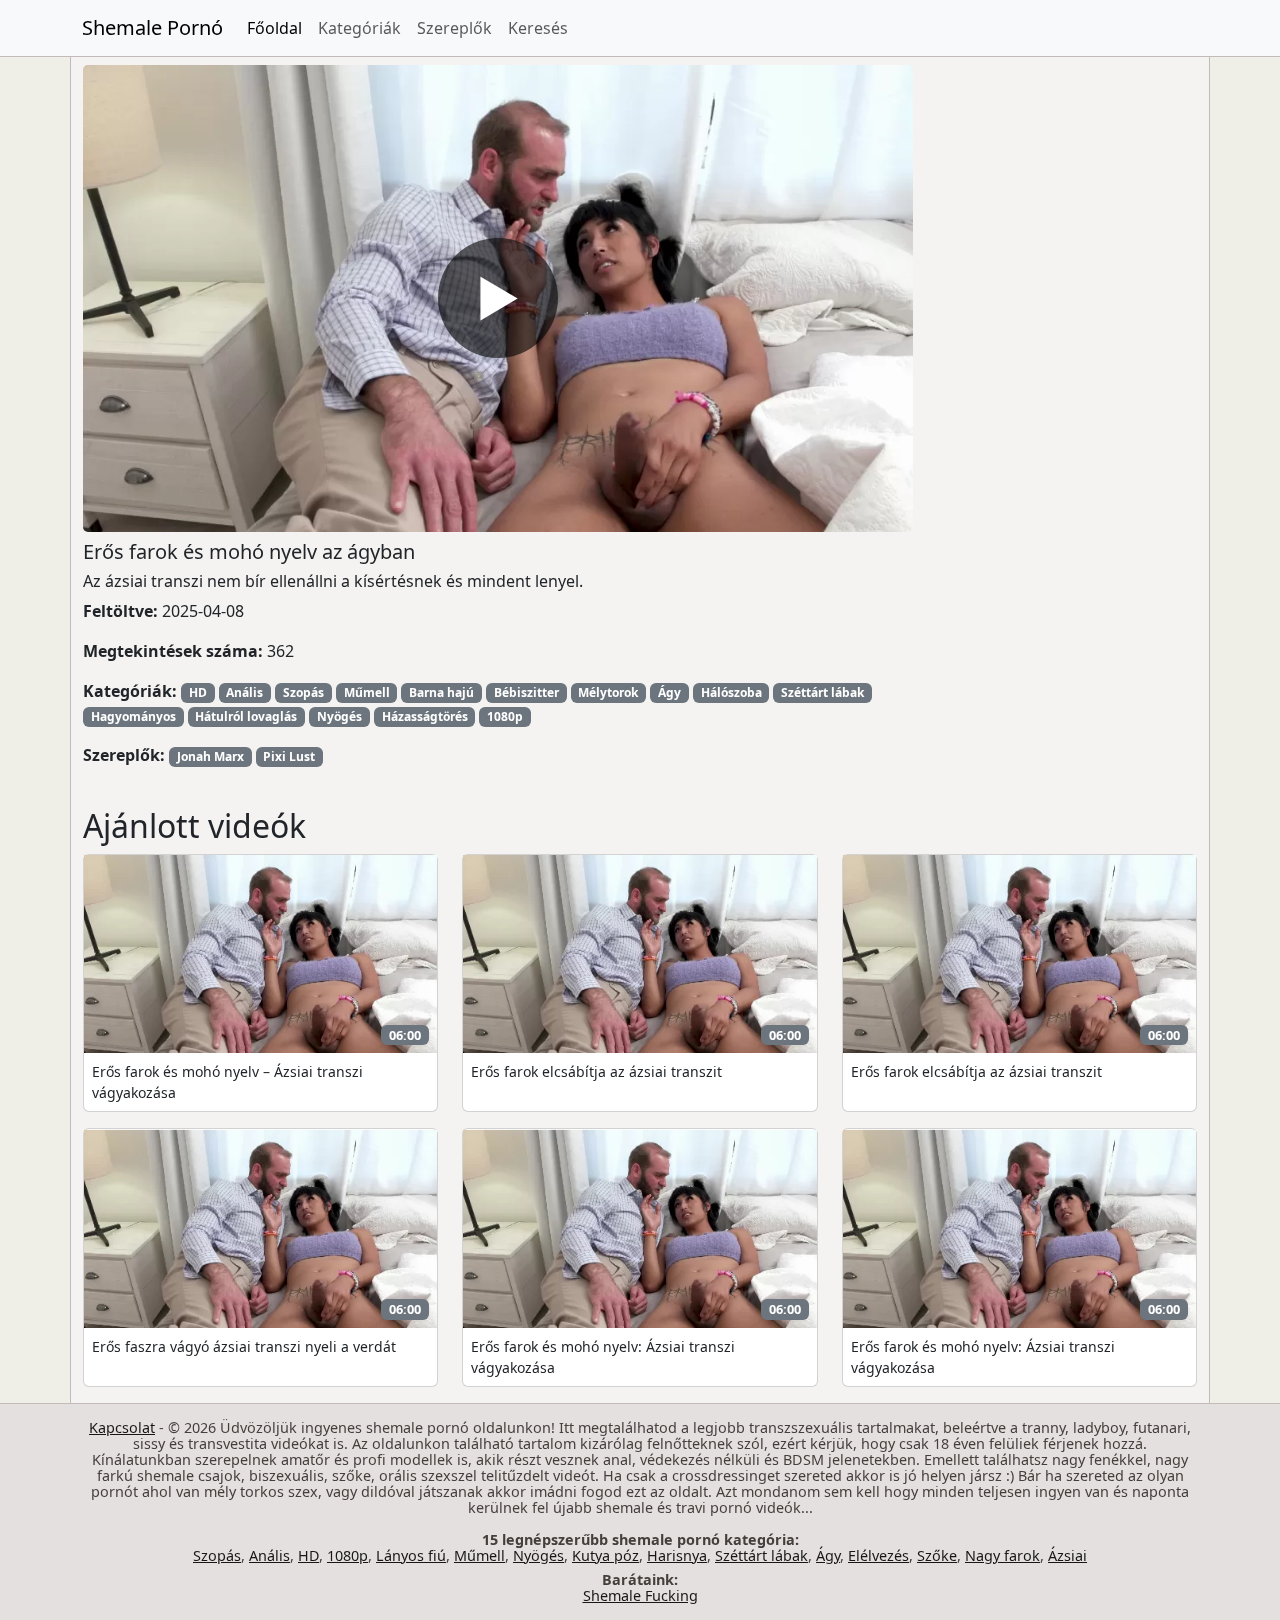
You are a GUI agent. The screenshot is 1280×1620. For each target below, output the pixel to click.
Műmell (367, 692)
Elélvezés (878, 1555)
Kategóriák (359, 28)
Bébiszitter (526, 692)
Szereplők (454, 28)
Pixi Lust (289, 756)
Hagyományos (133, 716)
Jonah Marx (210, 756)
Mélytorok (608, 692)
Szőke (937, 1555)
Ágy (669, 692)
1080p (505, 716)
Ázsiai (1067, 1555)
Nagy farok (1002, 1555)
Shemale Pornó (152, 27)
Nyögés (339, 716)
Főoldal (274, 28)
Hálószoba (731, 692)
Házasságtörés (425, 716)
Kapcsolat (122, 1427)
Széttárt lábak (822, 692)
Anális (244, 692)
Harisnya (677, 1555)
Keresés (538, 28)
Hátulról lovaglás (246, 716)
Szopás (303, 692)
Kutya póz (605, 1555)
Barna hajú (441, 692)
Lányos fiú (411, 1555)
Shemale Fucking (640, 1595)
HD (198, 692)
